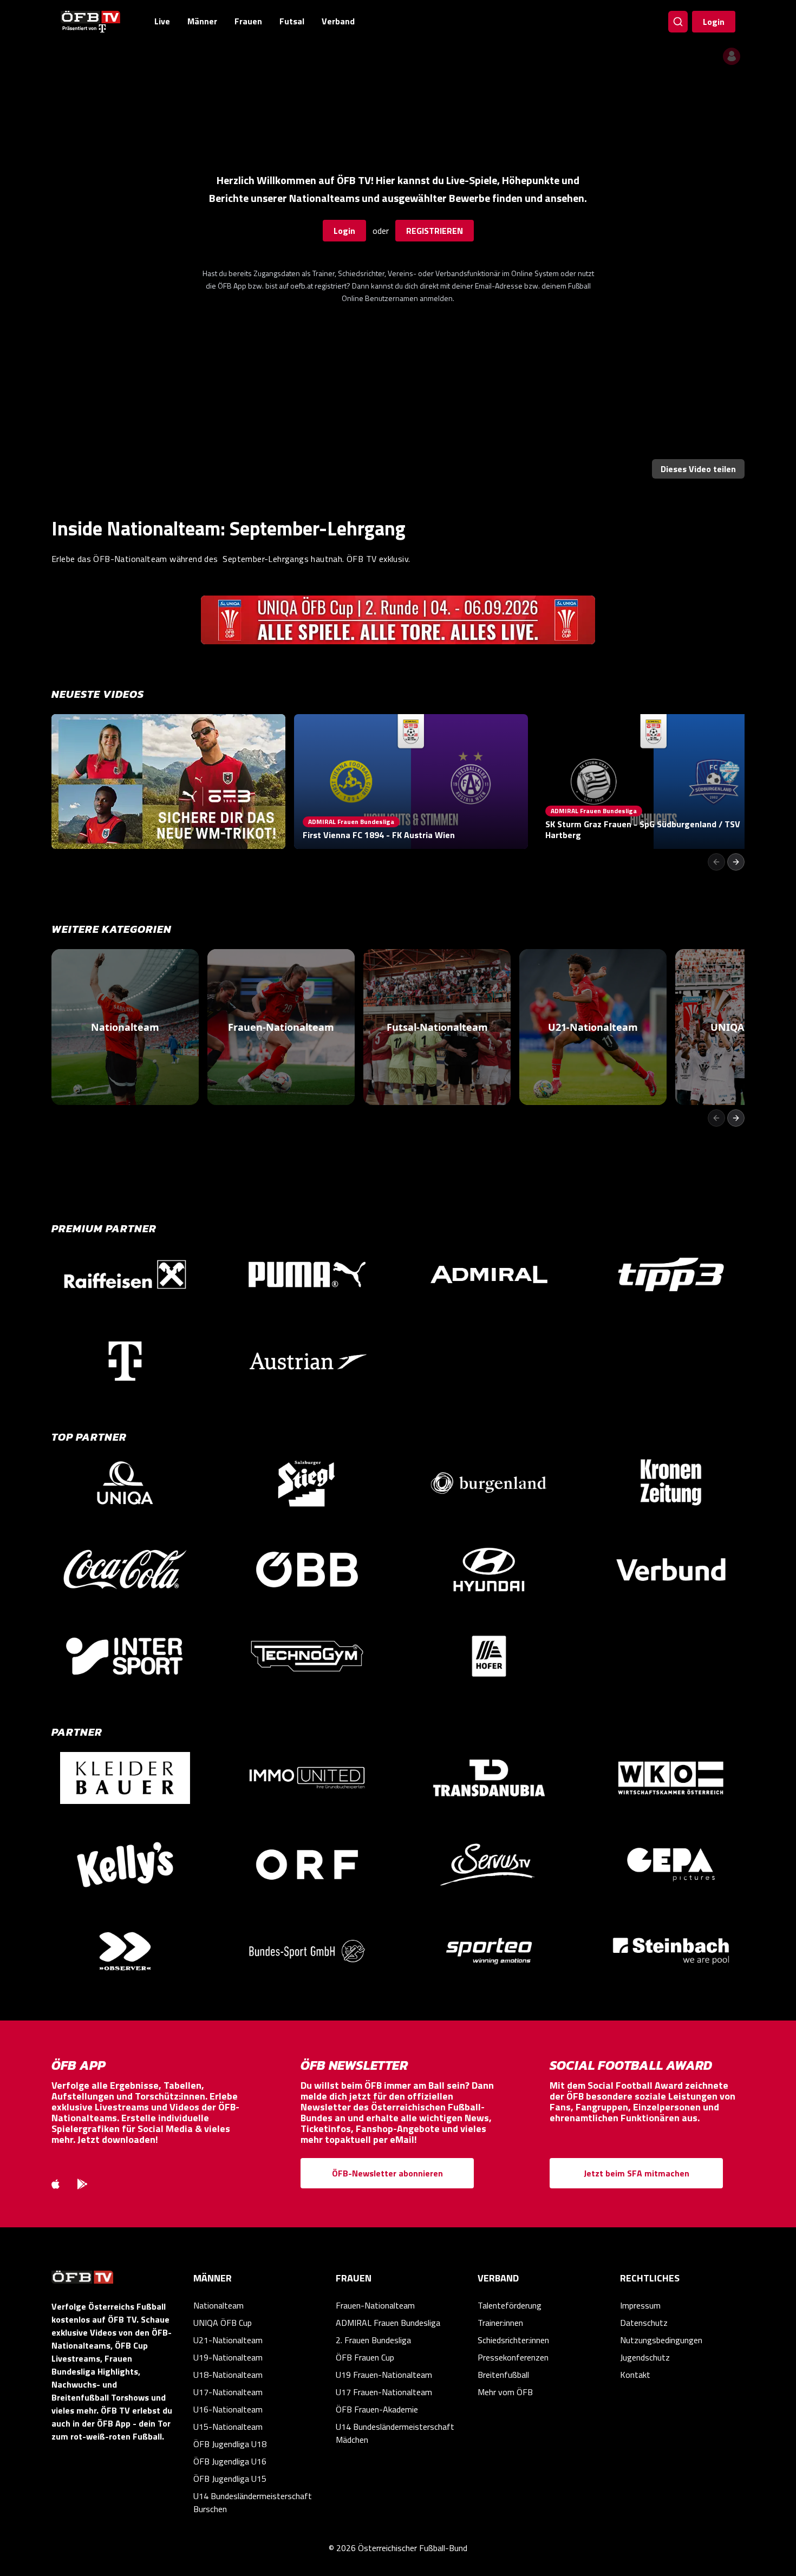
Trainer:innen (500, 2323)
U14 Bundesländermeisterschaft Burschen (253, 2502)
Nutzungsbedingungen (661, 2340)
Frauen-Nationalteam (375, 2305)
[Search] (678, 22)
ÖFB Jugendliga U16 (230, 2461)
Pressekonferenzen (513, 2357)
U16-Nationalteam (228, 2409)
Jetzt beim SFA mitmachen (637, 2173)
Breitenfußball (503, 2375)
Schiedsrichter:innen (513, 2340)
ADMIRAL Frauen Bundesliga (388, 2323)
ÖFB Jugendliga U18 (230, 2444)
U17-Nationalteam (228, 2392)
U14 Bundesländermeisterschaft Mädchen (395, 2433)
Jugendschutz (645, 2357)
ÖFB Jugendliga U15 (230, 2479)
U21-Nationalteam (228, 2340)
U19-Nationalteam (228, 2357)
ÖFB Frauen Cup (365, 2357)
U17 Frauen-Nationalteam (384, 2392)
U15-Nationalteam (228, 2427)
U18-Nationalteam (228, 2375)
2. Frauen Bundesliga (373, 2340)
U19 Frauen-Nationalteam (384, 2375)
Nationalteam (218, 2305)
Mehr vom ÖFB (505, 2392)
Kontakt (635, 2375)
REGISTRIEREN (435, 231)
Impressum (640, 2305)
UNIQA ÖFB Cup (223, 2323)
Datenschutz (644, 2323)
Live (162, 21)
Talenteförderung (510, 2305)
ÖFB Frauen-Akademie (377, 2409)
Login (714, 22)
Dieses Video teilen (698, 469)
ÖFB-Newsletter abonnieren (387, 2173)
